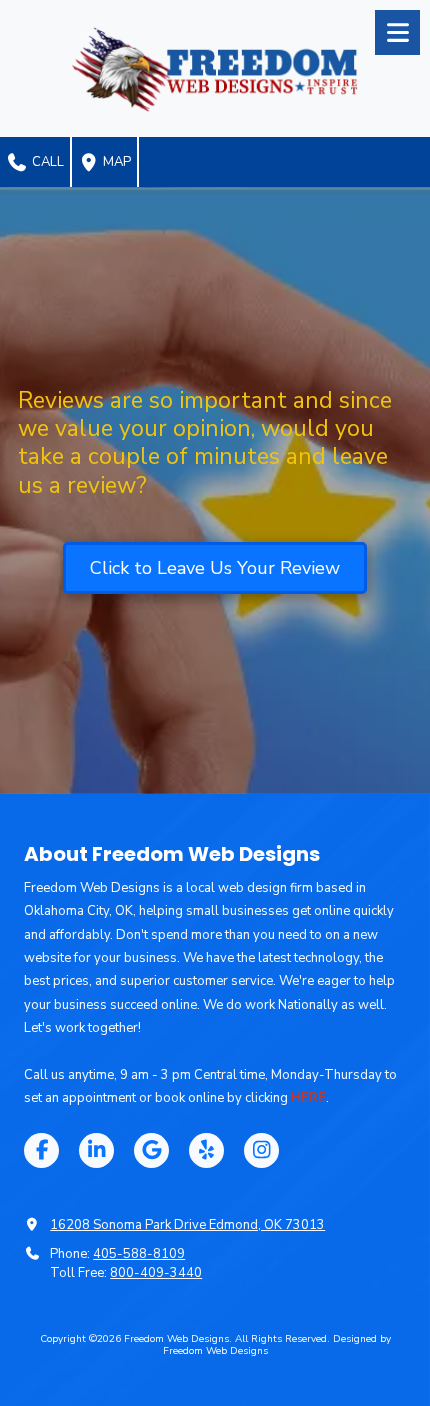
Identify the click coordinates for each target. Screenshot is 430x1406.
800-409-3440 (156, 1273)
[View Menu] (397, 32)
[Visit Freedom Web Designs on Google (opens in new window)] (151, 1150)
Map (115, 162)
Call (46, 162)
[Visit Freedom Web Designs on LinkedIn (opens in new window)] (96, 1150)
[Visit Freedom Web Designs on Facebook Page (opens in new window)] (41, 1150)
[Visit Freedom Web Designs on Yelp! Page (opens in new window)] (206, 1150)
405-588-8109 (139, 1254)
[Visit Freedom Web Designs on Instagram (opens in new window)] (261, 1150)
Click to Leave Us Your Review (215, 568)
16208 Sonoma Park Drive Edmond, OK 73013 (187, 1225)
